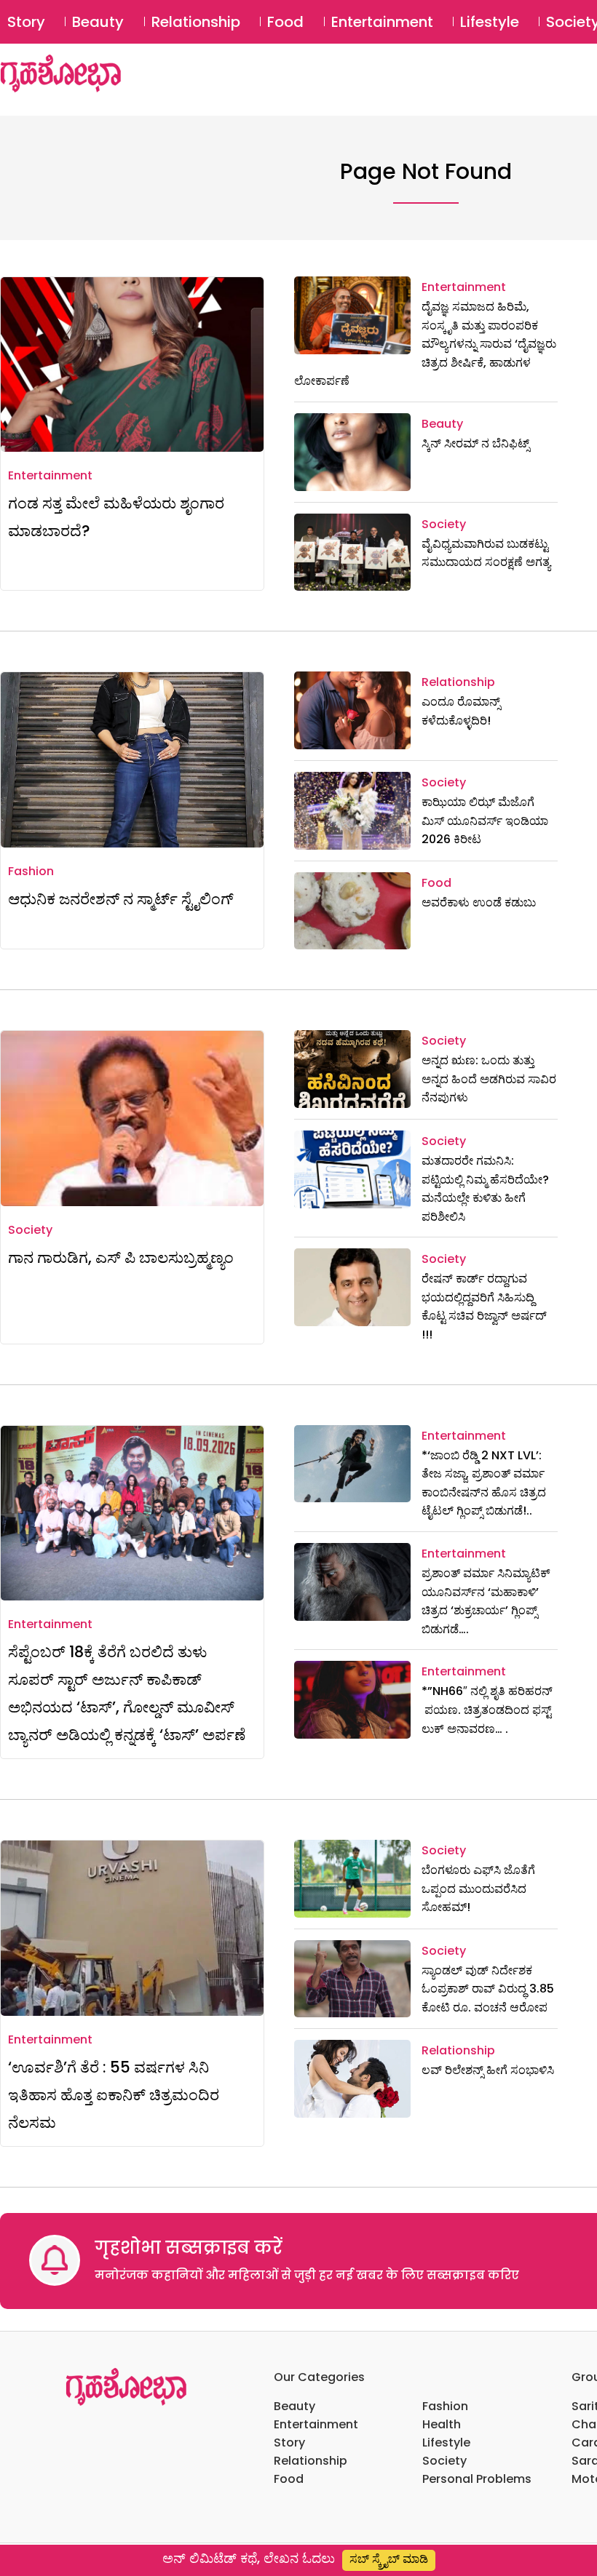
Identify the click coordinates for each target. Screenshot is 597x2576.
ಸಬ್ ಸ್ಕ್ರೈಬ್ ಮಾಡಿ (389, 2559)
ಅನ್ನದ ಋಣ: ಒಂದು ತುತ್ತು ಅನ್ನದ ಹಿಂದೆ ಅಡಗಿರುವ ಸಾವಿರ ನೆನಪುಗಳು (489, 1079)
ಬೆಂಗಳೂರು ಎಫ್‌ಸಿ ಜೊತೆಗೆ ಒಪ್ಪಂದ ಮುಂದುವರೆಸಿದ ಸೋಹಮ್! (478, 1889)
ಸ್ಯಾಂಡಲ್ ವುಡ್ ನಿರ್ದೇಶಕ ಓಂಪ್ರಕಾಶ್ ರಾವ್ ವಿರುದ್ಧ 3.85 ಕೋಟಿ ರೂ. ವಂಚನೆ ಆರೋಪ (488, 1989)
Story (26, 22)
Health (442, 2424)
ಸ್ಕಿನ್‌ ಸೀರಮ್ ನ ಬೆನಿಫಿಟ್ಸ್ (475, 443)
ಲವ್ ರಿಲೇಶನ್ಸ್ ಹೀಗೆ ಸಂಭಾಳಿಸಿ (488, 2070)
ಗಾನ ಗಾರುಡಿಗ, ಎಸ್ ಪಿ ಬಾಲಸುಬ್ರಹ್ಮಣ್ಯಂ (121, 1257)
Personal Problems (477, 2479)
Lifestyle (490, 22)
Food (285, 22)
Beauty (98, 22)
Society (444, 524)
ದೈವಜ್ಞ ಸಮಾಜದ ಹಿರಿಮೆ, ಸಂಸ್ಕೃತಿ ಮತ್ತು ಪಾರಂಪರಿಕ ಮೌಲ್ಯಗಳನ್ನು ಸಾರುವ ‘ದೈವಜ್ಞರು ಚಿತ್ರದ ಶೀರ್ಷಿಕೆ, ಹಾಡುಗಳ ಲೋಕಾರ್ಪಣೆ (425, 344)
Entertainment (382, 22)
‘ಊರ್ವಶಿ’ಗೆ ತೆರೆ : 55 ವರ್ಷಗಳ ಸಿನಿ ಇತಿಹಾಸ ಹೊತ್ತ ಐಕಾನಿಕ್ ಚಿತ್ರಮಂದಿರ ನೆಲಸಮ (114, 2095)
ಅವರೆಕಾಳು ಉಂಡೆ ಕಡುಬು (479, 902)
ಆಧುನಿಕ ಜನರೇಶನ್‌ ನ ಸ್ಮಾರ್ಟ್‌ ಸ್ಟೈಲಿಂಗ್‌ (121, 899)
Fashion (31, 871)
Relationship (196, 22)
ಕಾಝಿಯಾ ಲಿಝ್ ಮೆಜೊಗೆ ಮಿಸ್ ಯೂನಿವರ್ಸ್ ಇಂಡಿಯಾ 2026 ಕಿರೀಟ (485, 821)
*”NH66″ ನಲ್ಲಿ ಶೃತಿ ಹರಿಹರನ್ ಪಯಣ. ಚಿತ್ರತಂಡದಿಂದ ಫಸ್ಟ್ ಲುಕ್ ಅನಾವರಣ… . (489, 1710)
